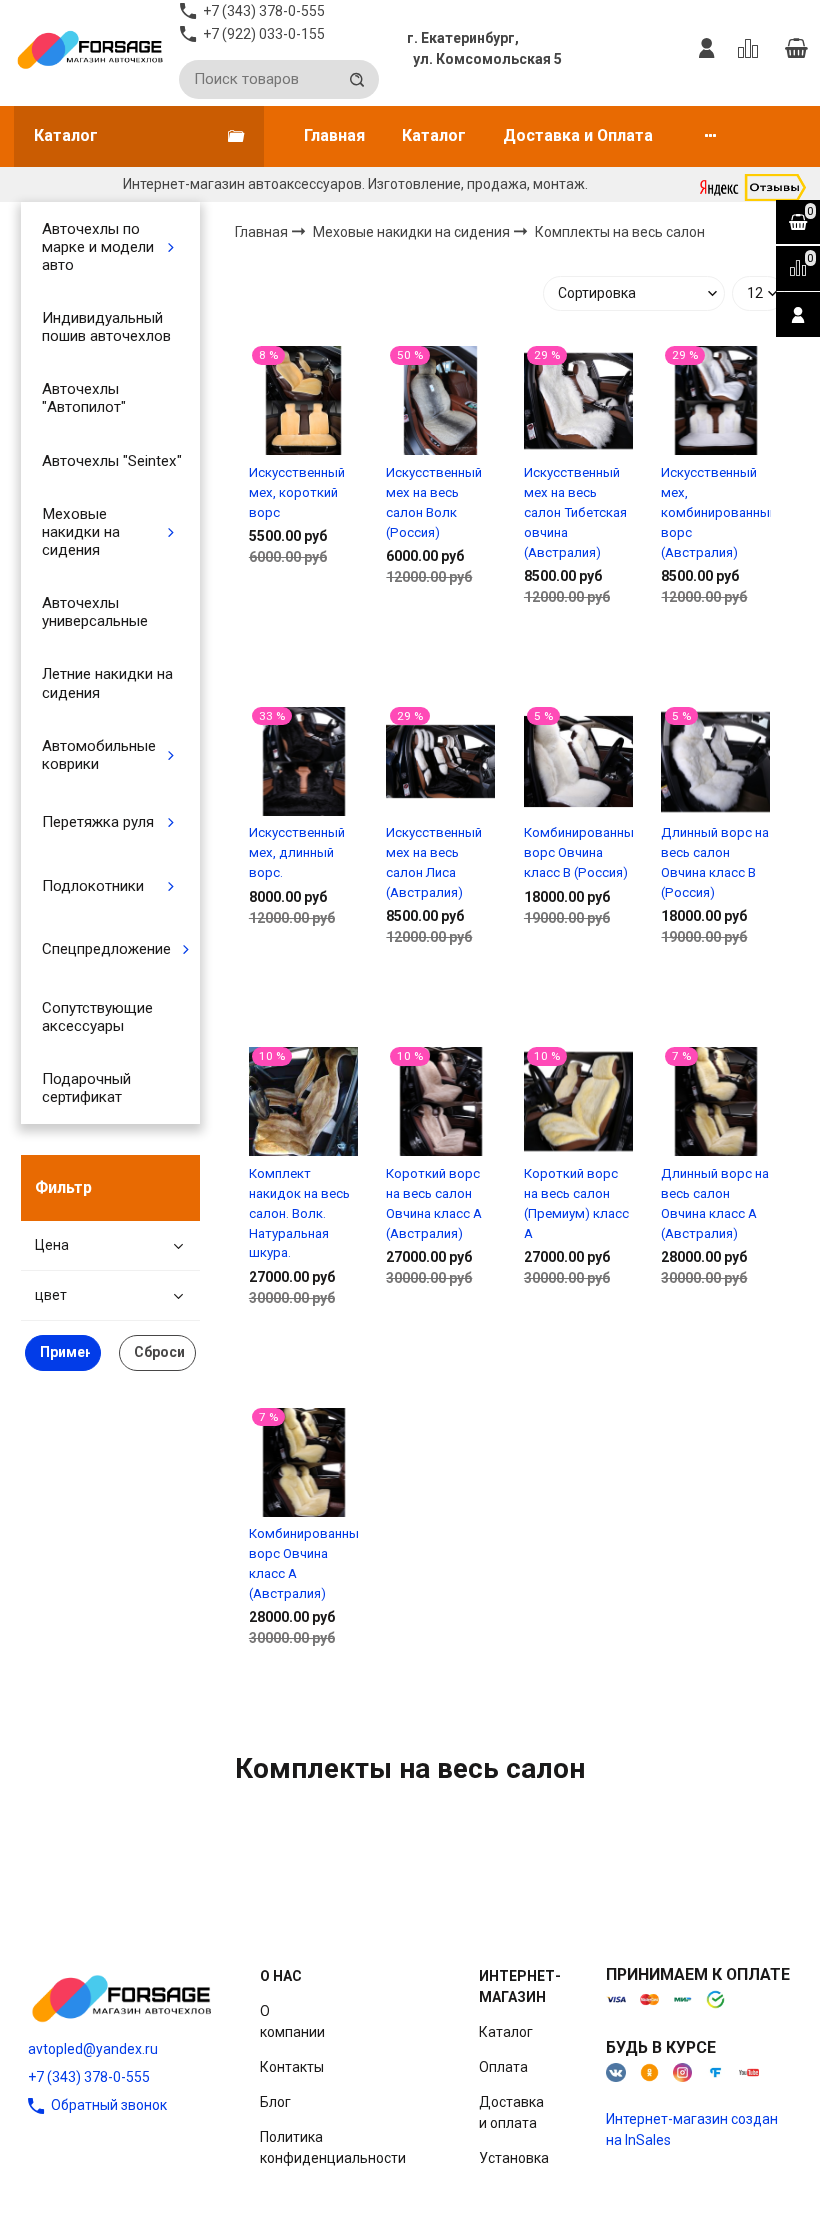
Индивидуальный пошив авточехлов (106, 327)
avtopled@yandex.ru (93, 2049)
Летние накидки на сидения (107, 683)
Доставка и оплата (511, 2112)
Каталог (434, 135)
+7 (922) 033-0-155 (264, 34)
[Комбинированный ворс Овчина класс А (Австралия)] (303, 1462)
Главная (334, 135)
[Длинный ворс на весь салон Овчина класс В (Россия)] (715, 761)
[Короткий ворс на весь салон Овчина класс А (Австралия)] (440, 1102)
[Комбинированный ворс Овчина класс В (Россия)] (578, 761)
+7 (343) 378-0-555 (89, 2077)
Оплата (503, 2067)
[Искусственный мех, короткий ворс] (303, 401)
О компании (292, 2021)
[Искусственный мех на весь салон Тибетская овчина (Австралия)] (578, 401)
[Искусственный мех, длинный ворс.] (303, 761)
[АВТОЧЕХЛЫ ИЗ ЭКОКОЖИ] (89, 49)
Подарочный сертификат (86, 1088)
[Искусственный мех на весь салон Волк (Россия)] (440, 401)
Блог (275, 2102)
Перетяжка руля (98, 822)
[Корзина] (796, 49)
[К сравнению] (751, 49)
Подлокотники (93, 886)
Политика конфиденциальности (333, 2147)
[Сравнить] (303, 621)
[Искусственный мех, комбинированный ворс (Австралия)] (715, 401)
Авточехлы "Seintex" (112, 461)
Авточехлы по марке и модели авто (98, 247)
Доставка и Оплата (578, 135)
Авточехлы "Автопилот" (84, 398)
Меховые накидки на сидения (81, 532)
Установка (514, 2158)
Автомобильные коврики (99, 755)
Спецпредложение (106, 949)
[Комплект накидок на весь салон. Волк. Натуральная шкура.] (303, 1102)
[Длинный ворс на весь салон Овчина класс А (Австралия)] (715, 1102)
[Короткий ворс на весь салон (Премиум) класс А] (578, 1102)
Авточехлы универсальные (95, 612)
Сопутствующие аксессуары (97, 1017)
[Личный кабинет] (707, 49)
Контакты (292, 2067)
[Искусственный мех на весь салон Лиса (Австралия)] (440, 761)
